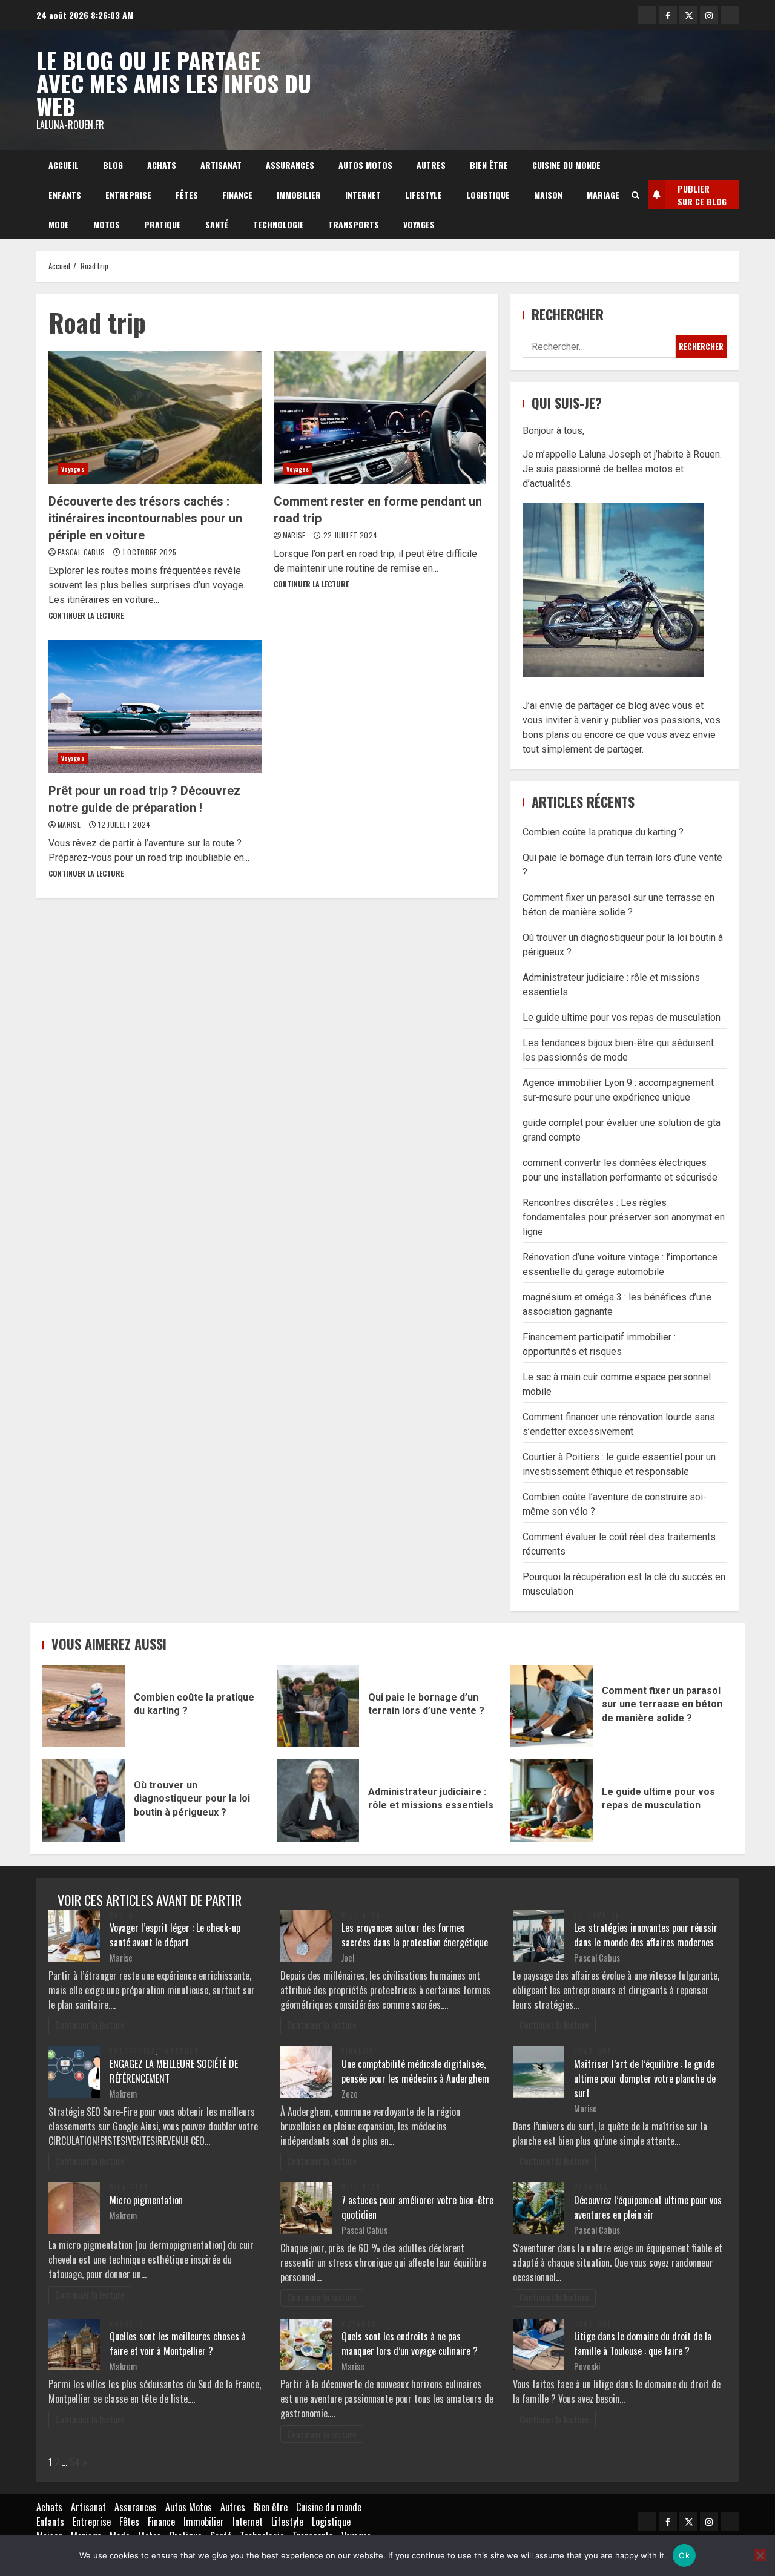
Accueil (64, 165)
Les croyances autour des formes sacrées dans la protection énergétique (415, 1935)
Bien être (489, 165)
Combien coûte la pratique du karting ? (603, 832)
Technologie (279, 224)
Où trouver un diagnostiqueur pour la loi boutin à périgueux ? (84, 1800)
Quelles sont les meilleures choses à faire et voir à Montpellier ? (178, 2344)
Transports (354, 224)
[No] (760, 2555)
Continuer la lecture (86, 615)
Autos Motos (365, 165)
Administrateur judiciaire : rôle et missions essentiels (318, 1800)
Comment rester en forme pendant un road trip (380, 417)
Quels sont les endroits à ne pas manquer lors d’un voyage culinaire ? (410, 2344)
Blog (113, 165)
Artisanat (221, 165)
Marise (295, 535)
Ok (684, 2555)
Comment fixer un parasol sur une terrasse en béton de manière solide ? (552, 1706)
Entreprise (128, 195)
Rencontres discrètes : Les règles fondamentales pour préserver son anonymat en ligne (624, 1217)
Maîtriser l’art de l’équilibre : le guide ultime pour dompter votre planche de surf (645, 2078)
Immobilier (299, 195)
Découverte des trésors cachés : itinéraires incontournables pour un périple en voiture (155, 417)
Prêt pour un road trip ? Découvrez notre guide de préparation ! (155, 707)
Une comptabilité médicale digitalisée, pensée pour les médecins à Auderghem (415, 2071)
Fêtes (187, 195)
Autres (431, 165)
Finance (237, 195)
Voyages (419, 224)
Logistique (488, 195)
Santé (217, 224)
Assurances (290, 165)
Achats (162, 165)
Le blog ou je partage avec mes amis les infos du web (174, 83)
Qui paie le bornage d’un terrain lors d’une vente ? (318, 1706)
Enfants (65, 195)
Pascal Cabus (82, 552)
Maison (548, 195)
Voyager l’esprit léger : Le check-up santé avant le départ (175, 1935)
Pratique (163, 224)
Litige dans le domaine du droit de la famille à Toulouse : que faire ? (643, 2344)
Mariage (603, 195)
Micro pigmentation (146, 2200)
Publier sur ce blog (702, 195)
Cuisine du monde (566, 165)
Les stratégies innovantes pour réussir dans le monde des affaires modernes (646, 1935)
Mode (59, 224)
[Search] (635, 195)
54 (75, 2462)
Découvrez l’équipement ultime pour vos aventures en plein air (648, 2207)
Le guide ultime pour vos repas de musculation (622, 1017)
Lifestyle (424, 195)
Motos (107, 224)
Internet (363, 195)
